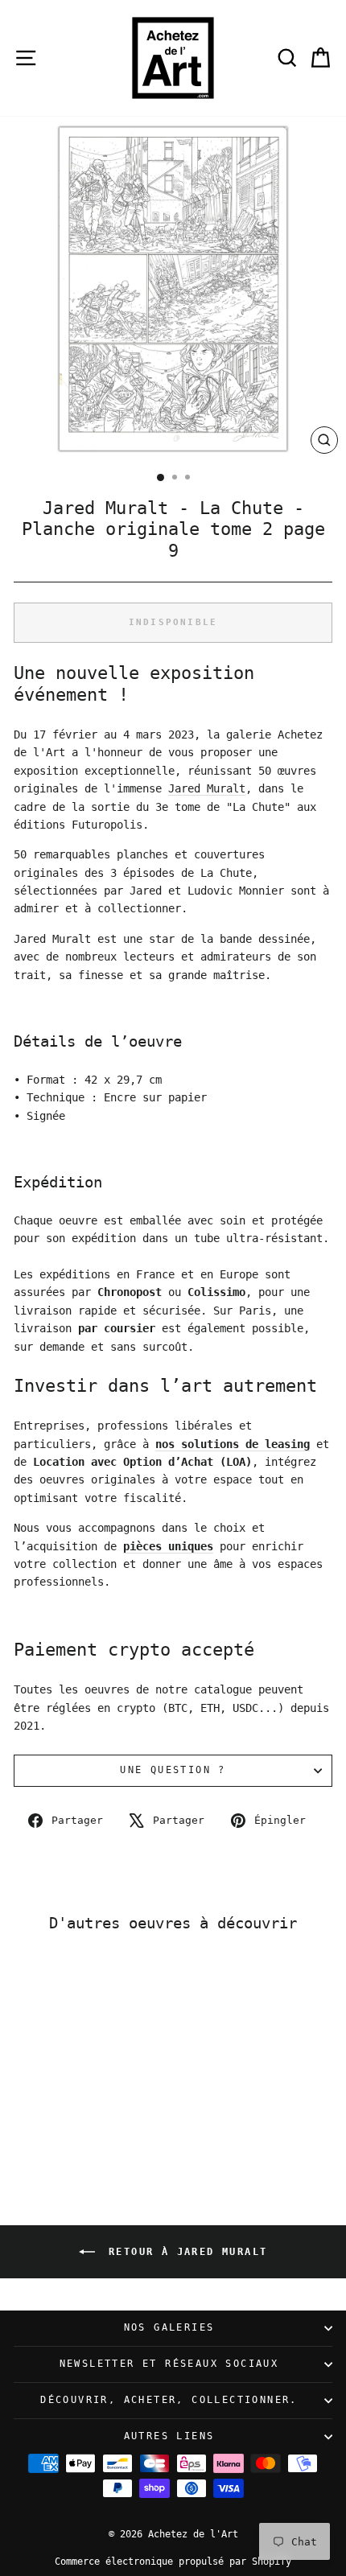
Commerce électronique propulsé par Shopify (173, 2562)
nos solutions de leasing (233, 1444)
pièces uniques (168, 1546)
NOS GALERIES (169, 2327)
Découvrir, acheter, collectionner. (169, 2400)
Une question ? (173, 1770)
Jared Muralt (207, 788)
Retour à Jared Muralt (185, 2252)
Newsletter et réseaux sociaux (169, 2364)
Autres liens (169, 2436)
